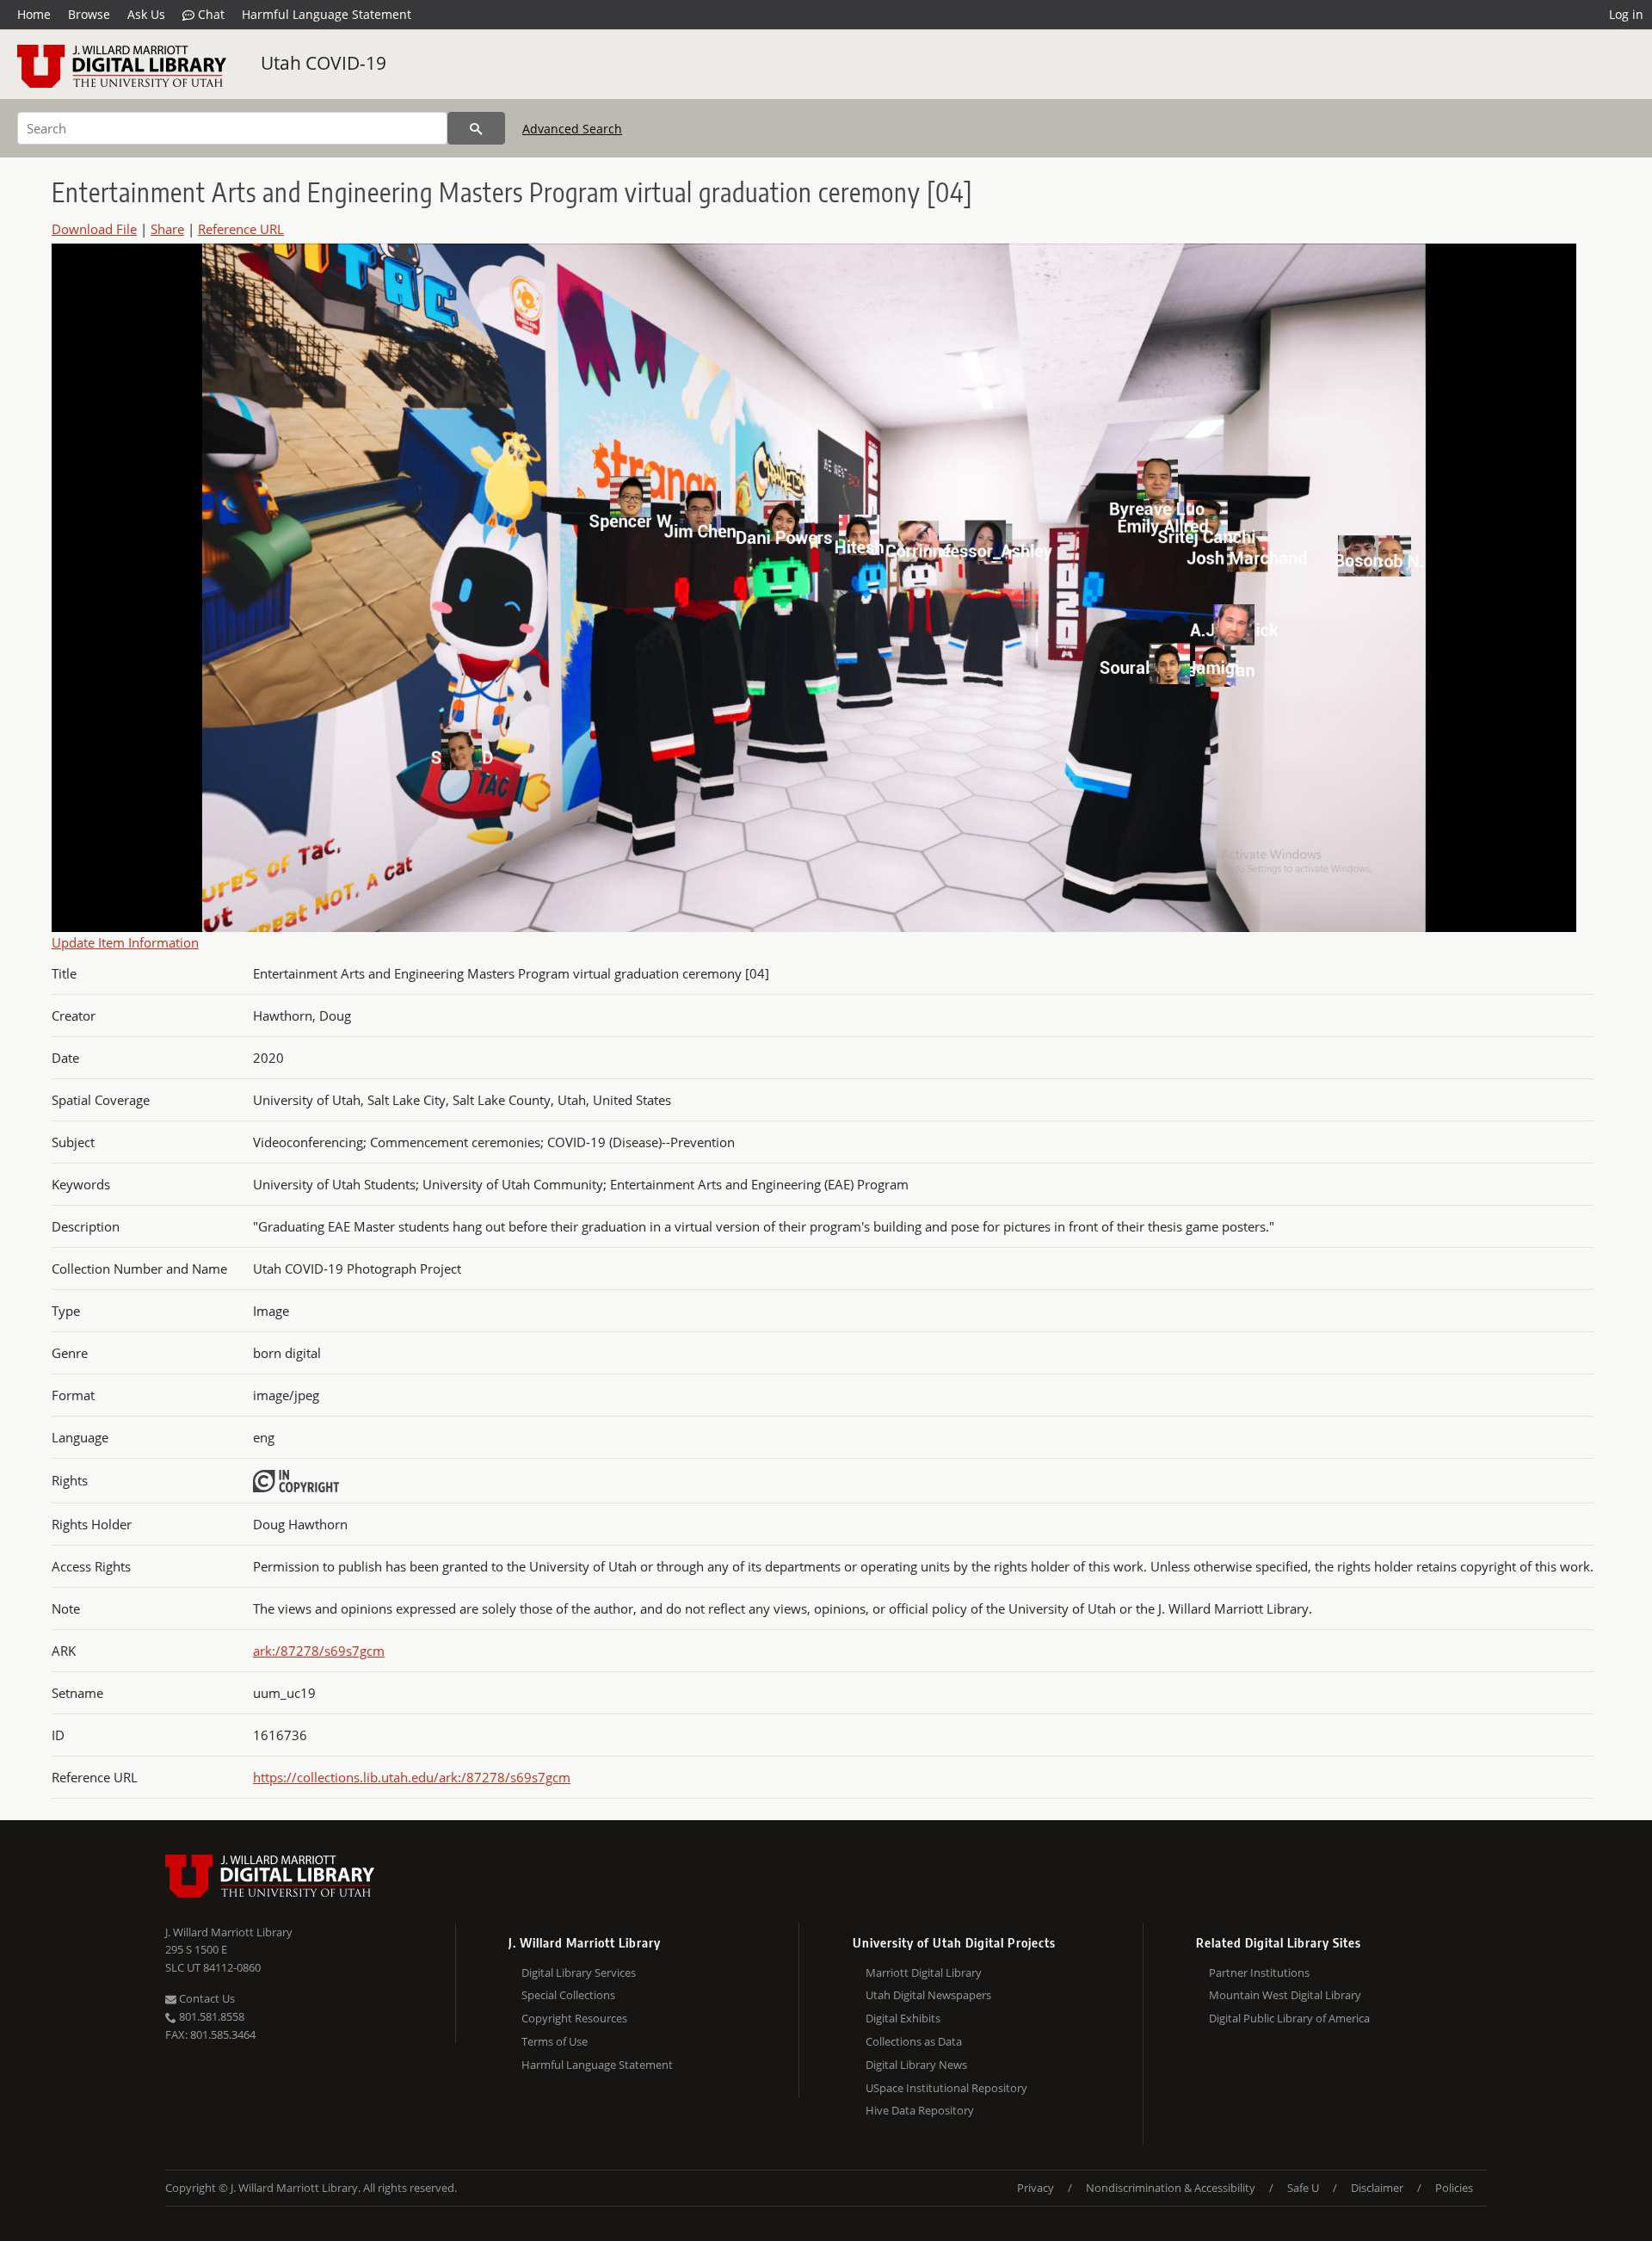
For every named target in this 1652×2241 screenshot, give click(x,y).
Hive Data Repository (920, 2110)
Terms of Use (555, 2041)
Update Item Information (125, 942)
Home (34, 14)
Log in (1626, 14)
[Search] (476, 128)
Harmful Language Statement (327, 14)
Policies (1454, 2188)
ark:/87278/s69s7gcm (319, 1651)
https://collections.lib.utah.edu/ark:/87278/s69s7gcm (412, 1777)
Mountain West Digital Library (1285, 1995)
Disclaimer (1377, 2188)
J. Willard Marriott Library (229, 1932)
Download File (94, 229)
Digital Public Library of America (1289, 2018)
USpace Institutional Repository (946, 2088)
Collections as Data (914, 2041)
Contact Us (206, 1998)
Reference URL (241, 229)
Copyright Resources (574, 2018)
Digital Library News (916, 2065)
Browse (89, 14)
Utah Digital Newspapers (928, 1995)
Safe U (1303, 2188)
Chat (210, 14)
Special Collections (568, 1995)
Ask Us (146, 14)
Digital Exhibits (903, 2018)
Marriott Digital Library (924, 1972)
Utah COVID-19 (324, 63)
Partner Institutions (1259, 1972)
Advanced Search (572, 129)
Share (167, 229)
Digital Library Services (579, 1972)
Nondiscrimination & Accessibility (1171, 2188)
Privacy (1036, 2188)
